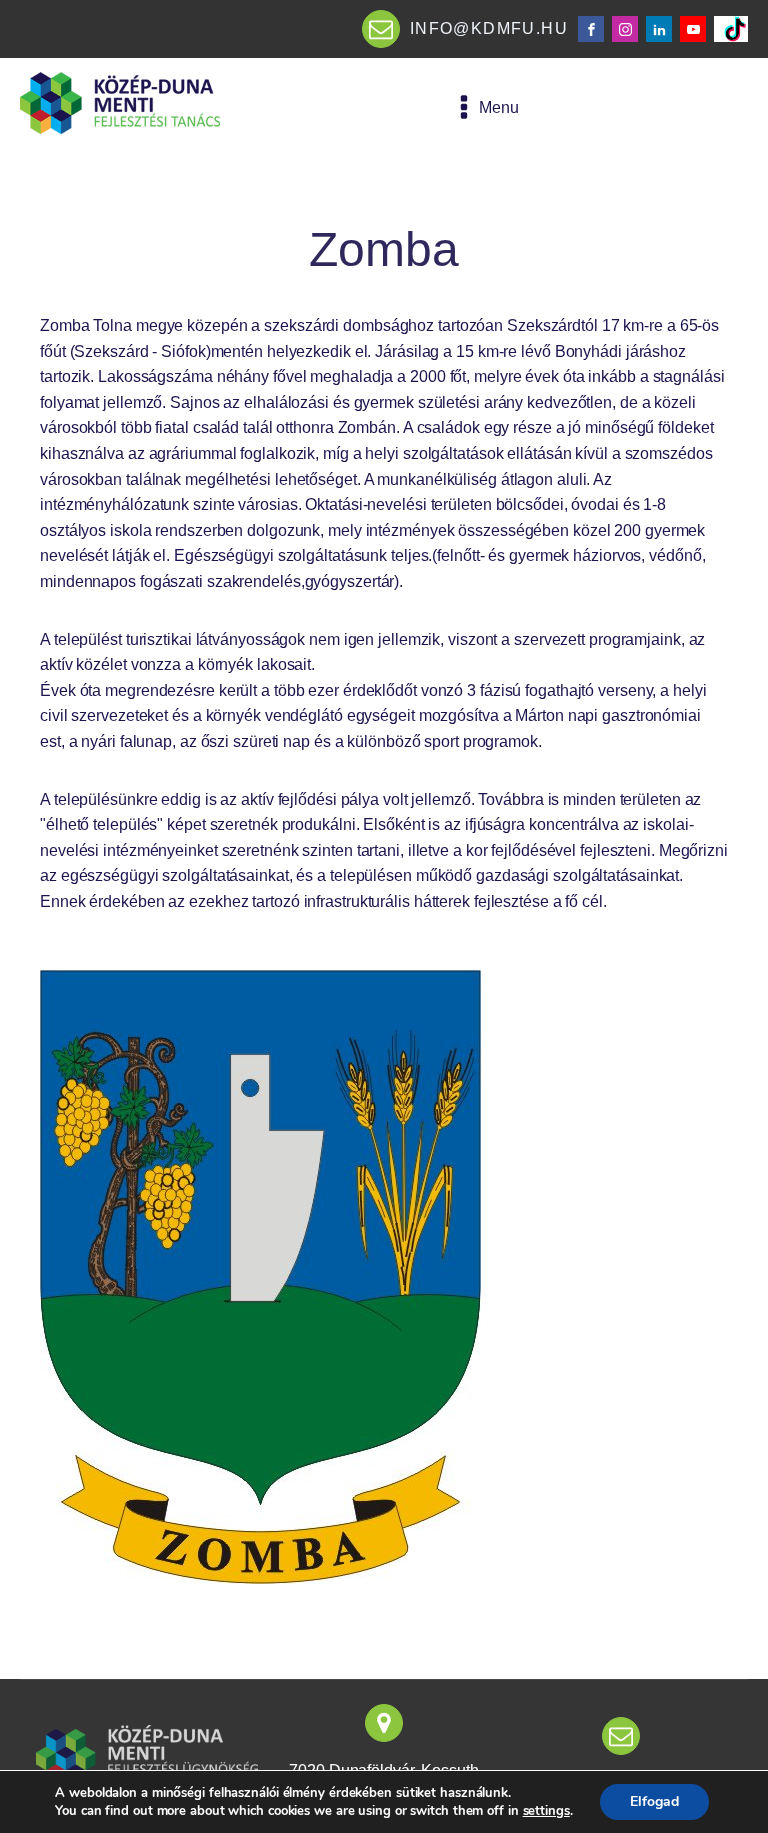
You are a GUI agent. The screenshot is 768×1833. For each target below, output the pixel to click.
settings (546, 1811)
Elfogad (654, 1801)
